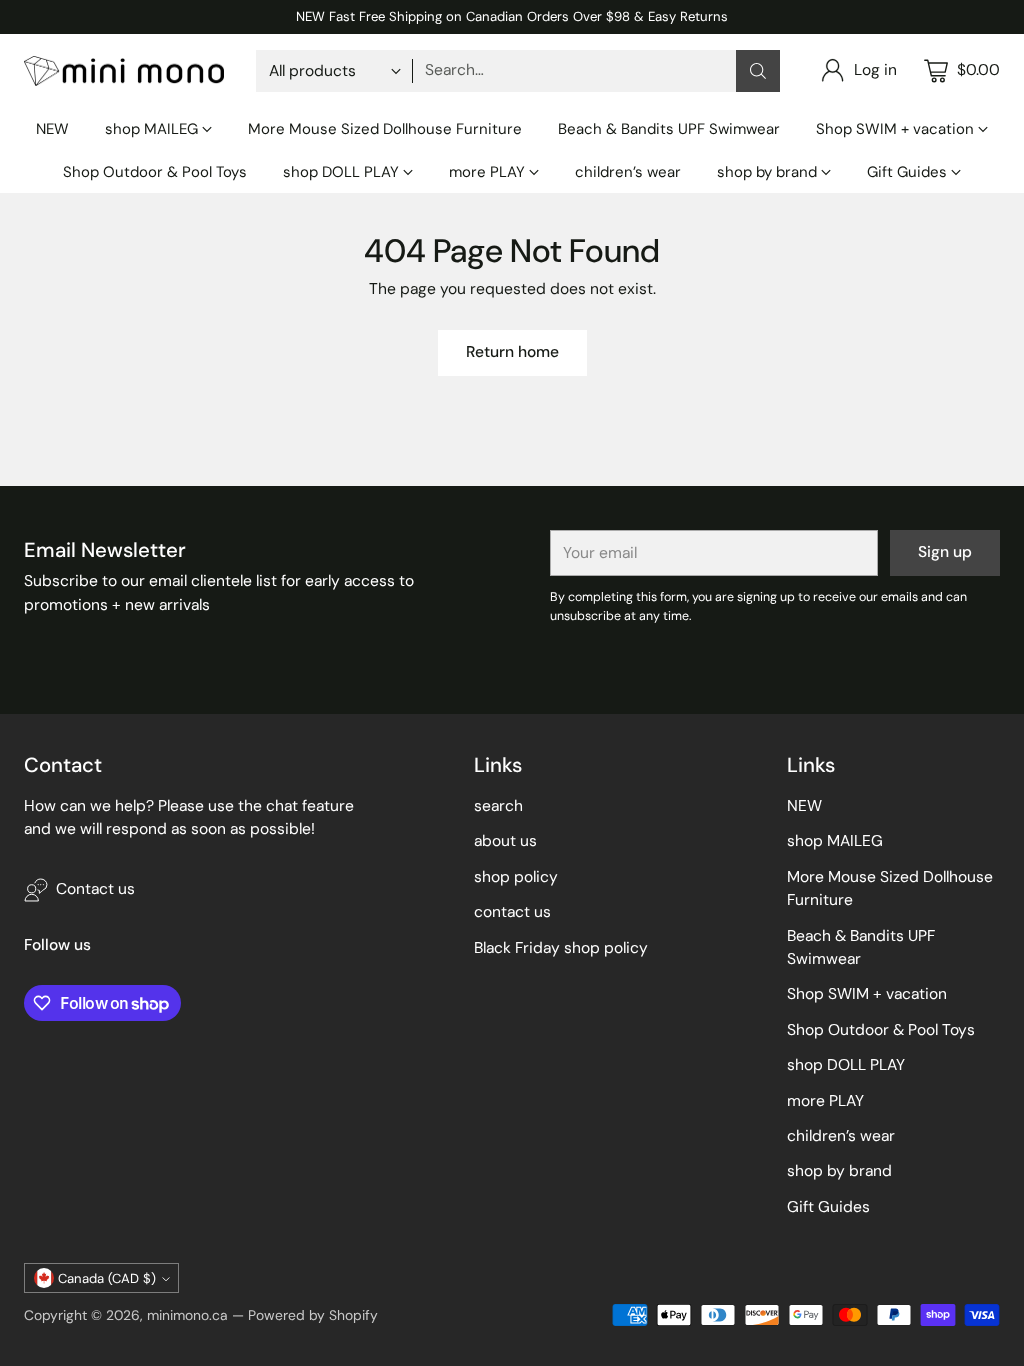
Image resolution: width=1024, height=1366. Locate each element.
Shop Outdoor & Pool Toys (881, 1030)
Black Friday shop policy (561, 948)
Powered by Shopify (313, 1315)
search (498, 806)
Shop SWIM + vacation (867, 994)
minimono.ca (187, 1315)
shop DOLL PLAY (846, 1065)
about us (505, 841)
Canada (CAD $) (107, 1278)
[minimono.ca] (124, 71)
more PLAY (825, 1101)
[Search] (758, 71)
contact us (512, 912)
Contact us (95, 889)
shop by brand (839, 1171)
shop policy (516, 877)
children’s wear (841, 1136)
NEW (804, 806)
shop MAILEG (835, 841)
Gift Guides (828, 1207)
